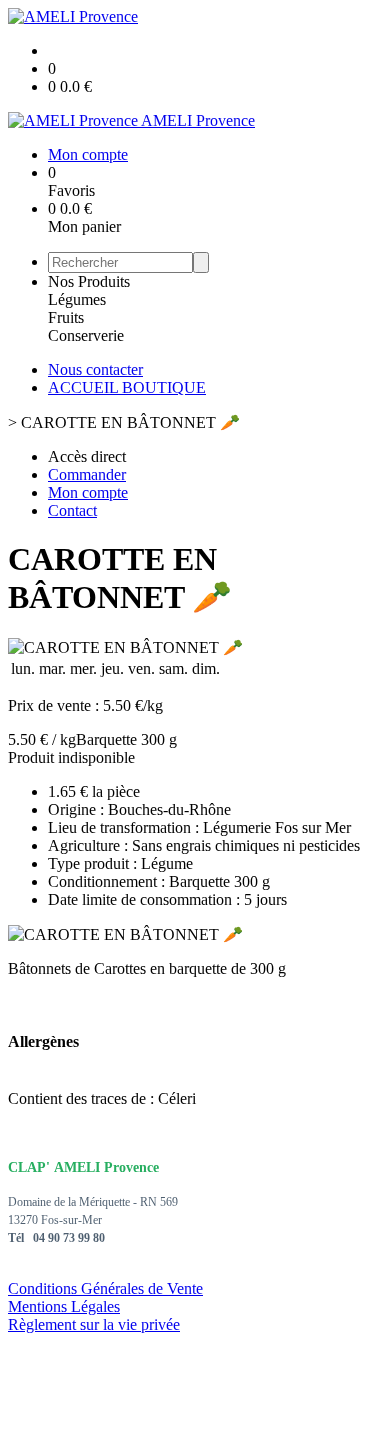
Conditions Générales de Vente (105, 1288)
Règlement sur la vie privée (94, 1324)
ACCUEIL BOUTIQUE (127, 387)
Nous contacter (95, 369)
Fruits (66, 317)
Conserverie (86, 335)
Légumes (77, 299)
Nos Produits (89, 281)
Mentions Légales (64, 1306)
